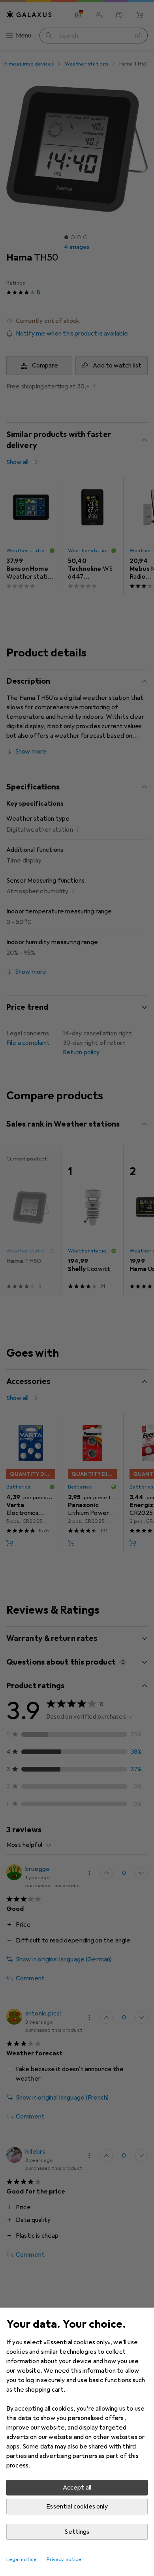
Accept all (77, 2488)
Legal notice (22, 2559)
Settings (77, 2532)
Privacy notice (64, 2559)
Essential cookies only (77, 2507)
